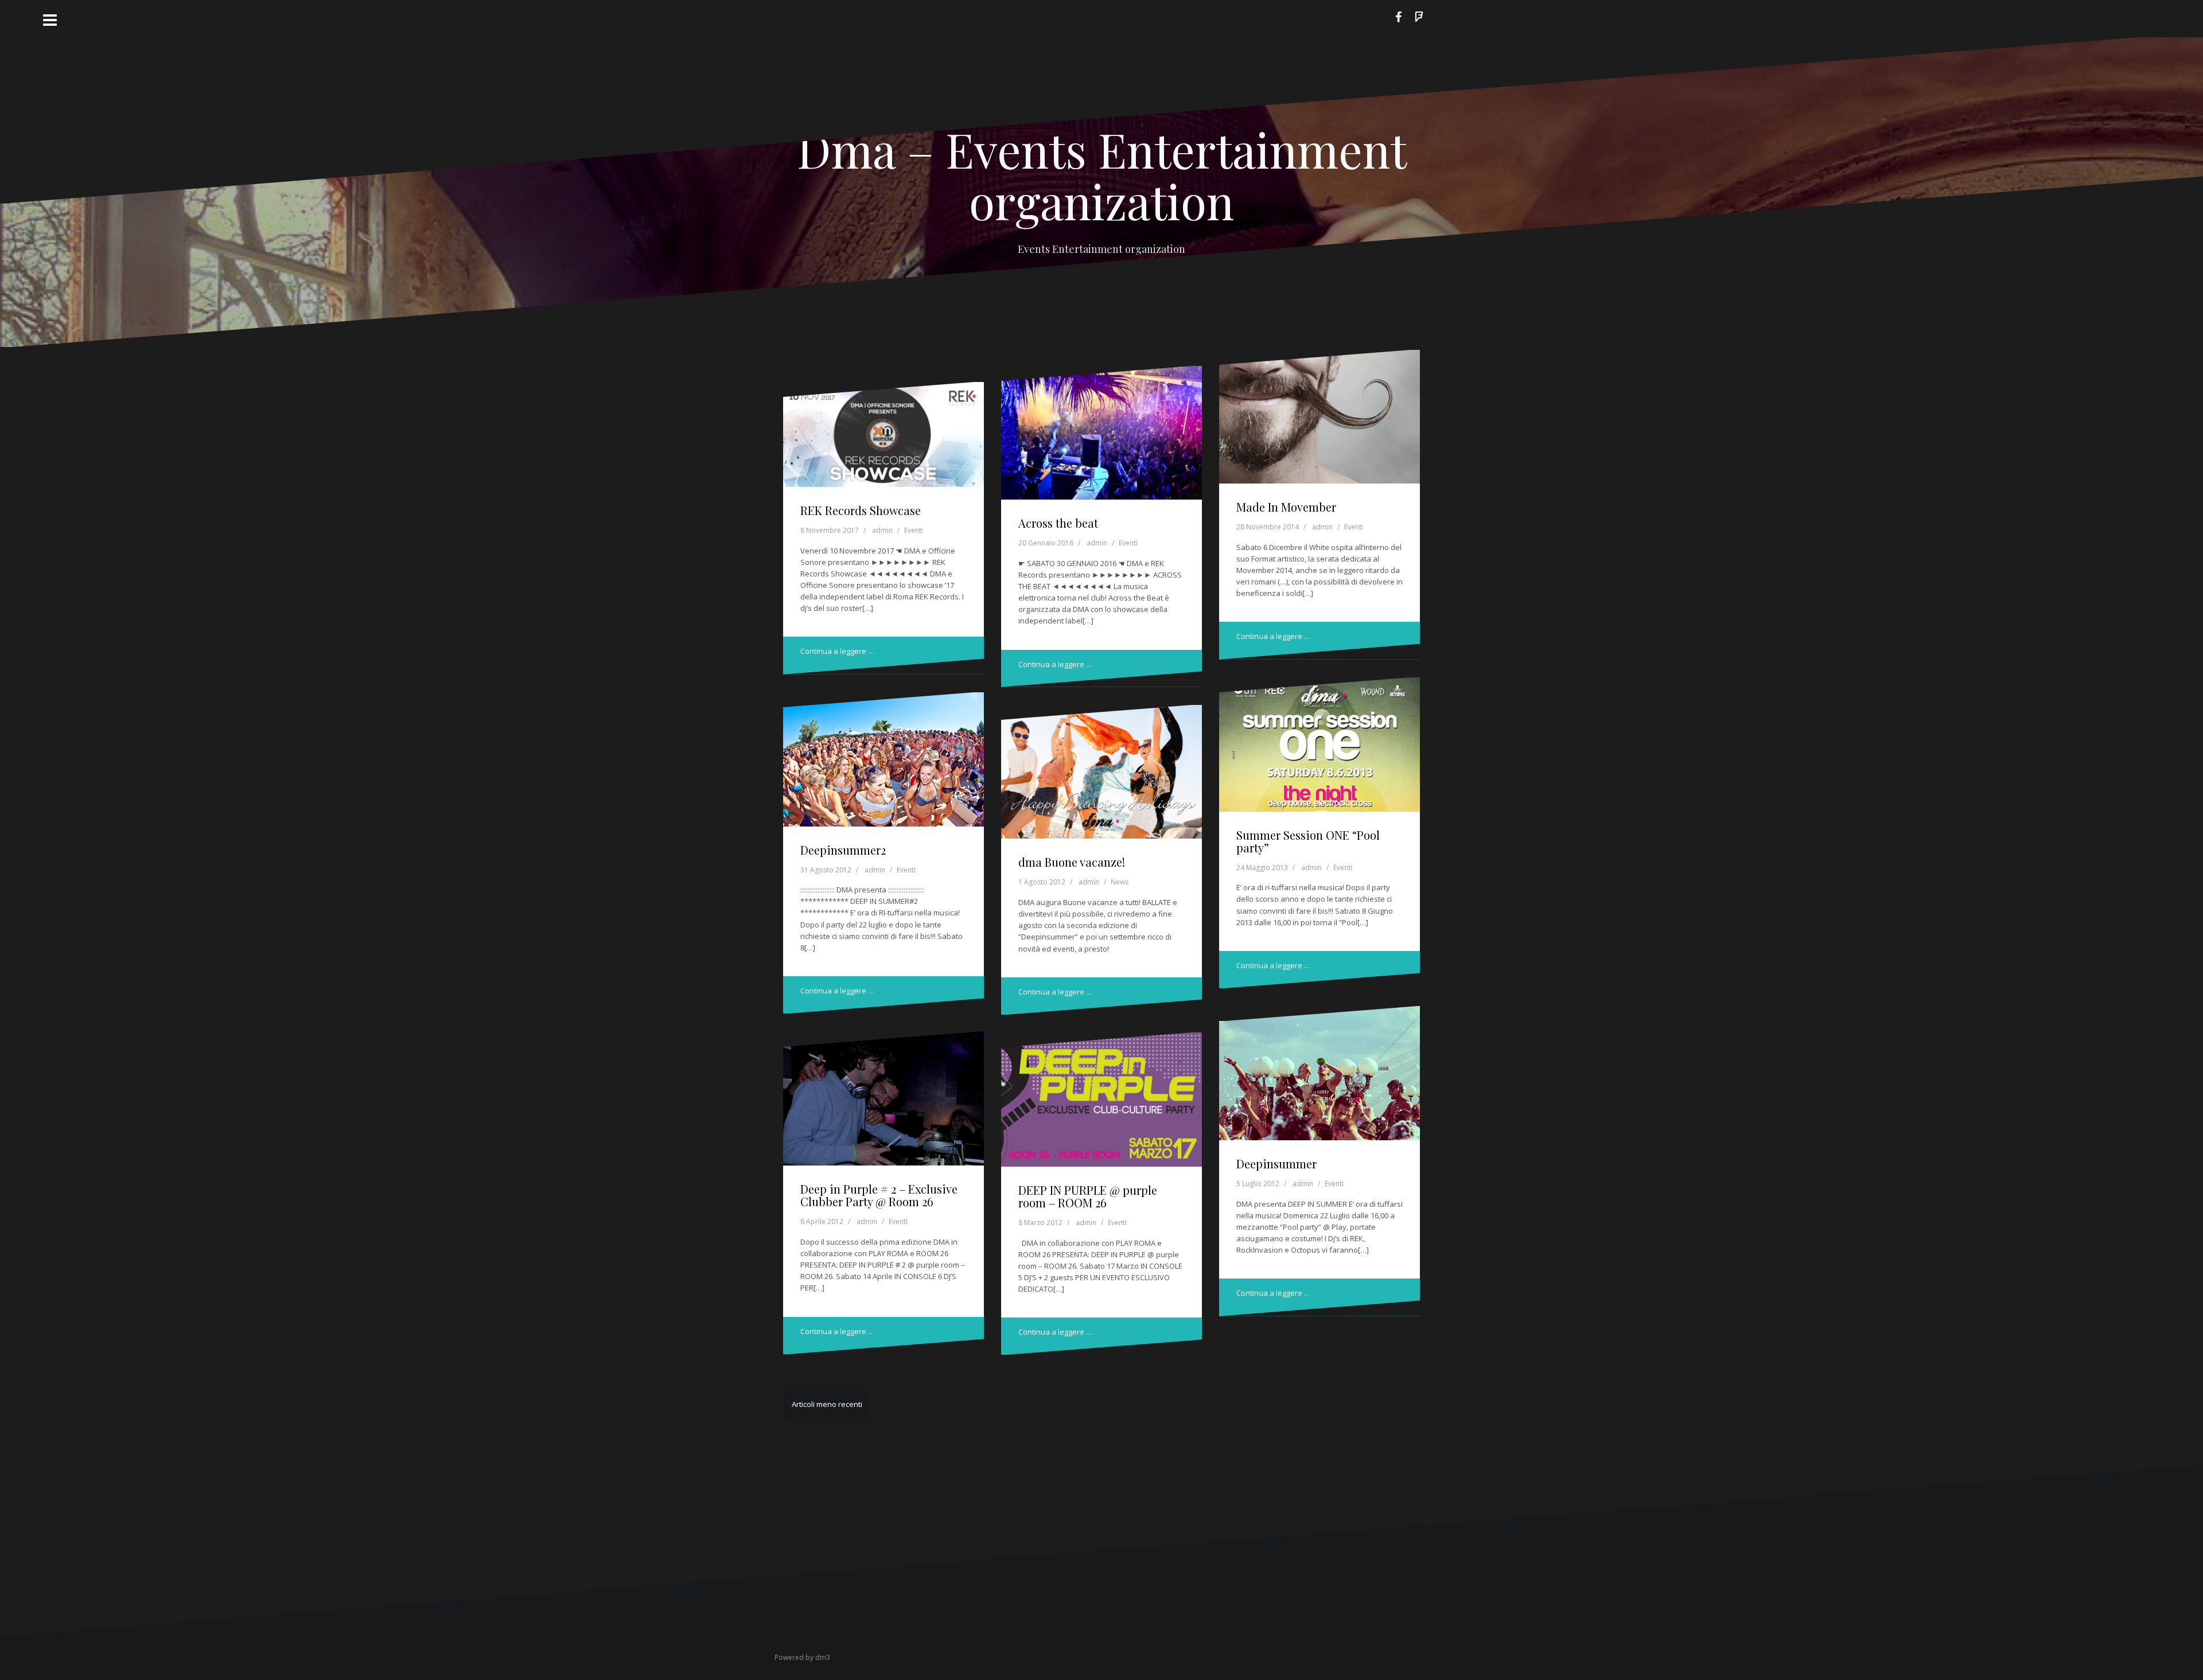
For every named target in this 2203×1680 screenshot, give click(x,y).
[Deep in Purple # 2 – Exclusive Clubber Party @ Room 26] (884, 1102)
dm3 (823, 1657)
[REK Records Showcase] (884, 441)
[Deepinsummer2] (884, 763)
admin (882, 530)
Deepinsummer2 (843, 850)
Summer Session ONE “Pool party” (1308, 841)
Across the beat (1058, 523)
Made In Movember (1286, 507)
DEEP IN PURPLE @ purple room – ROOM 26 (1088, 1196)
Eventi (914, 530)
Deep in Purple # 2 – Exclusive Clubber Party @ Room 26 (879, 1195)
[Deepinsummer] (1320, 1077)
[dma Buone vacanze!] (1102, 775)
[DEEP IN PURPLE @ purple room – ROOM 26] (1102, 1103)
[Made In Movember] (1320, 420)
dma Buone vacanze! (1072, 862)
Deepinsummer (1276, 1163)
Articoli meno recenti (827, 1404)
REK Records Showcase (861, 510)
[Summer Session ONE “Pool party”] (1320, 748)
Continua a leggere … (837, 651)
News (1120, 882)
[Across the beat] (1102, 436)
